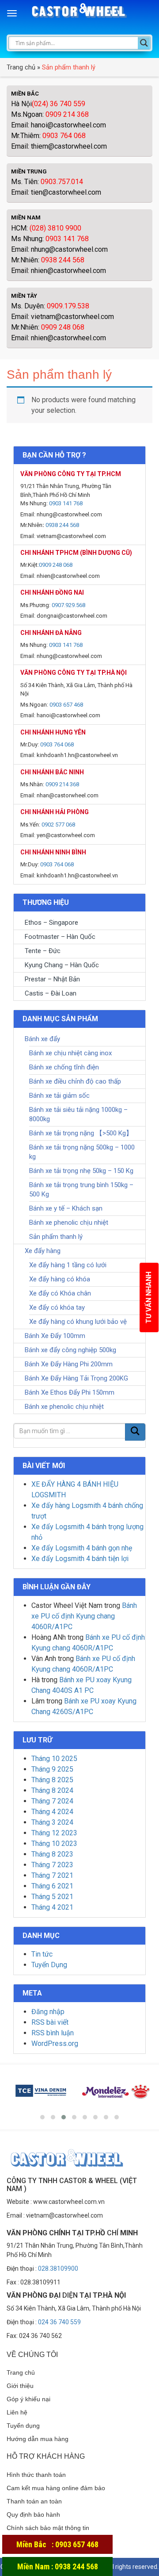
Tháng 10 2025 (54, 1759)
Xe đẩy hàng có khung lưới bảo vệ (78, 1322)
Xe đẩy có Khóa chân (60, 1293)
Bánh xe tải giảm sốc (59, 1096)
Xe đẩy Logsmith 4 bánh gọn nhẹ (82, 1548)
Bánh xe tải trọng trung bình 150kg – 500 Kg (81, 1190)
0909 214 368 (67, 114)
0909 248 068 (63, 327)
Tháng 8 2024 (52, 1790)
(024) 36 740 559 (59, 104)
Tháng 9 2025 (52, 1769)
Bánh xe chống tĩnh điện (64, 1067)
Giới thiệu (20, 2386)
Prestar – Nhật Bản (52, 979)
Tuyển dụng (23, 2426)
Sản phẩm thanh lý (56, 1237)
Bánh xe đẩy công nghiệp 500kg (70, 1350)
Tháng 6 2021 (52, 1886)
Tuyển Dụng (49, 1965)
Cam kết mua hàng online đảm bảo (56, 2488)
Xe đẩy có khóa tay (57, 1307)
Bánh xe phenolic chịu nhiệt (69, 1223)
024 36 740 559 (59, 2322)
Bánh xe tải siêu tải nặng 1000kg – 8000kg (78, 1114)
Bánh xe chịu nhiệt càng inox (70, 1053)
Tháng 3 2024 (52, 1822)
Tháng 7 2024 (52, 1801)
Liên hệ (17, 2412)
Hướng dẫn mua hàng (38, 2439)
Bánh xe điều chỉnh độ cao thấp (75, 1081)
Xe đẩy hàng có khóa (60, 1279)
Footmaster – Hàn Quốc (60, 937)
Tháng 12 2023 (54, 1833)
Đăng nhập (48, 2012)
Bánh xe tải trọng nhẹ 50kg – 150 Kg (81, 1171)
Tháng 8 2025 (52, 1780)
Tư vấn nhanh (149, 1298)
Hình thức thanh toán (36, 2475)
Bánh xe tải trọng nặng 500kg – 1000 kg (82, 1152)
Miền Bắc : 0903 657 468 (57, 2544)
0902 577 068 (58, 825)
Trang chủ (21, 67)
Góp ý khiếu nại (28, 2399)
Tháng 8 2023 (52, 1854)
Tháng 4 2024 (52, 1812)
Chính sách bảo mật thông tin (48, 2528)
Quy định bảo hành (33, 2514)
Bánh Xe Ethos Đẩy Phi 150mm (70, 1392)
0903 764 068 (63, 136)
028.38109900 (58, 2268)
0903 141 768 (67, 239)
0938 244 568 (63, 260)
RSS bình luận (53, 2033)
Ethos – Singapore (51, 923)
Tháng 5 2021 (52, 1897)
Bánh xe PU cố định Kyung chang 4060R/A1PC (84, 1616)
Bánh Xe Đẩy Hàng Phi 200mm (69, 1364)
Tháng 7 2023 (52, 1865)
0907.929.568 (68, 605)
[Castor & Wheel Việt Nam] (80, 14)
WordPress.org (55, 2043)
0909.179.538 (68, 306)
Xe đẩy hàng (43, 1251)
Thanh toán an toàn (34, 2501)
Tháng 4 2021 (52, 1907)
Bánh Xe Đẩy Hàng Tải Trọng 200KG (76, 1378)
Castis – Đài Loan (51, 993)
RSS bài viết (50, 2022)
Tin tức (42, 1954)
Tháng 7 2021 (52, 1875)
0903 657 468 (66, 705)
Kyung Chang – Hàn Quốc (62, 965)
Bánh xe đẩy (42, 1039)
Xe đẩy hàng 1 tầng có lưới (68, 1265)
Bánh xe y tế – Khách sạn (66, 1208)
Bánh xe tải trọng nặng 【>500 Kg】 (81, 1133)
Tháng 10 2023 (54, 1844)
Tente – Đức (43, 951)
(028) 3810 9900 (55, 228)
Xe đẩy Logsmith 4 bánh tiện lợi (80, 1559)
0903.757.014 (62, 182)
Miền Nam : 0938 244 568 (58, 2566)
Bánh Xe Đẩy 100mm (55, 1336)
